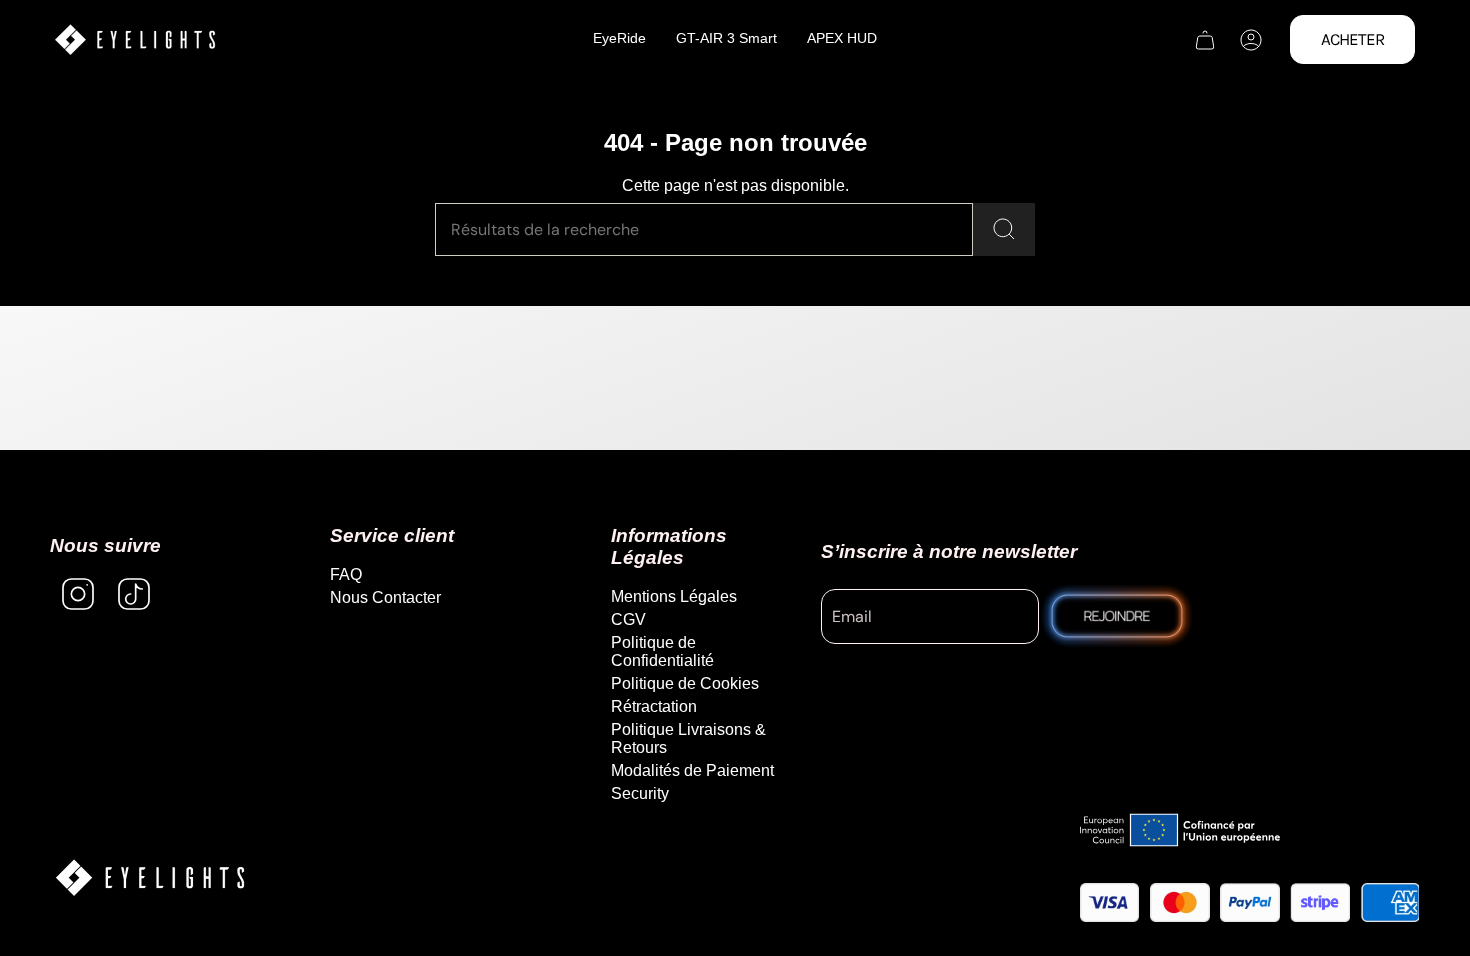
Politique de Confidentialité (662, 651)
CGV (628, 619)
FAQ (346, 574)
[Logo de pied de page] (150, 877)
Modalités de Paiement (692, 770)
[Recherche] (1004, 229)
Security (640, 793)
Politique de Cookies (685, 683)
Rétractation (654, 706)
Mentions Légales (674, 596)
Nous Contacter (385, 597)
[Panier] (1205, 40)
